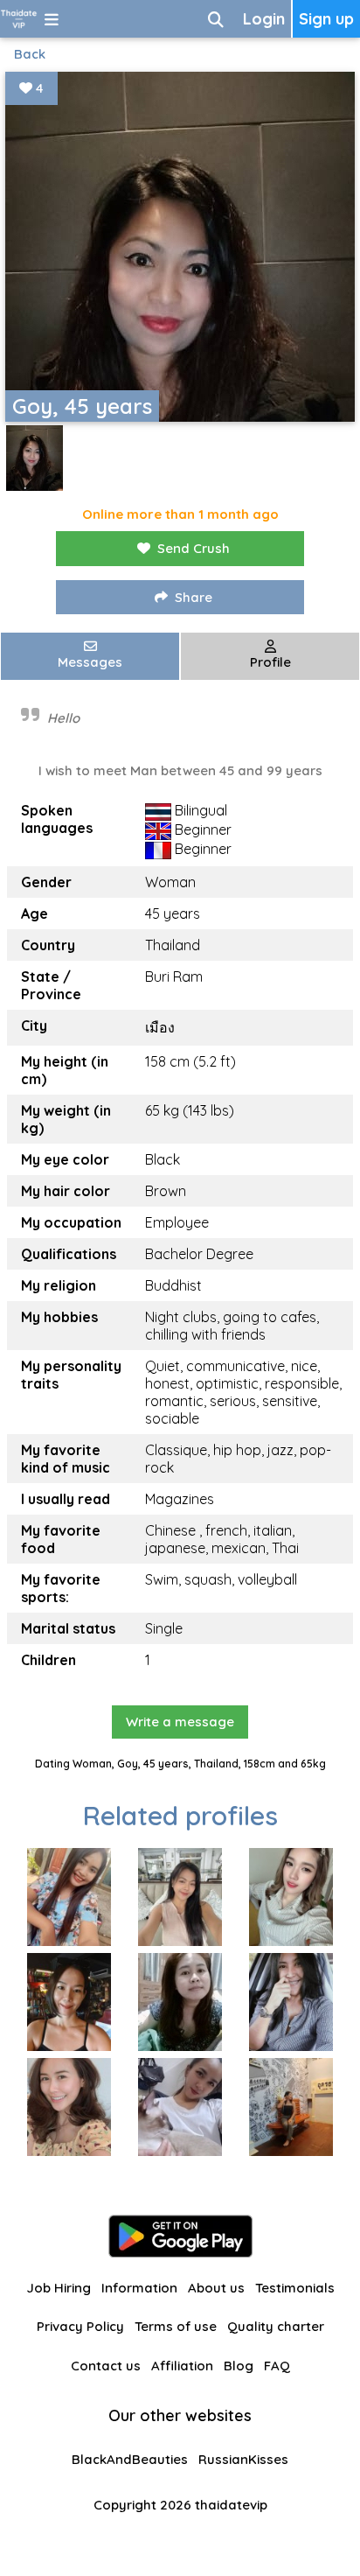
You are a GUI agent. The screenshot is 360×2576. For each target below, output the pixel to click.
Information (139, 2288)
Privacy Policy (80, 2326)
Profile (270, 662)
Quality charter (276, 2326)
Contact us (106, 2366)
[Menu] (52, 19)
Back (30, 54)
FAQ (277, 2366)
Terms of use (176, 2326)
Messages (90, 662)
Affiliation (182, 2366)
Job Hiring (59, 2288)
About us (216, 2288)
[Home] (19, 19)
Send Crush (194, 548)
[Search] (216, 19)
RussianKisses (243, 2459)
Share (194, 597)
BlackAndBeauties (130, 2459)
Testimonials (295, 2288)
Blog (239, 2366)
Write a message (180, 1722)
